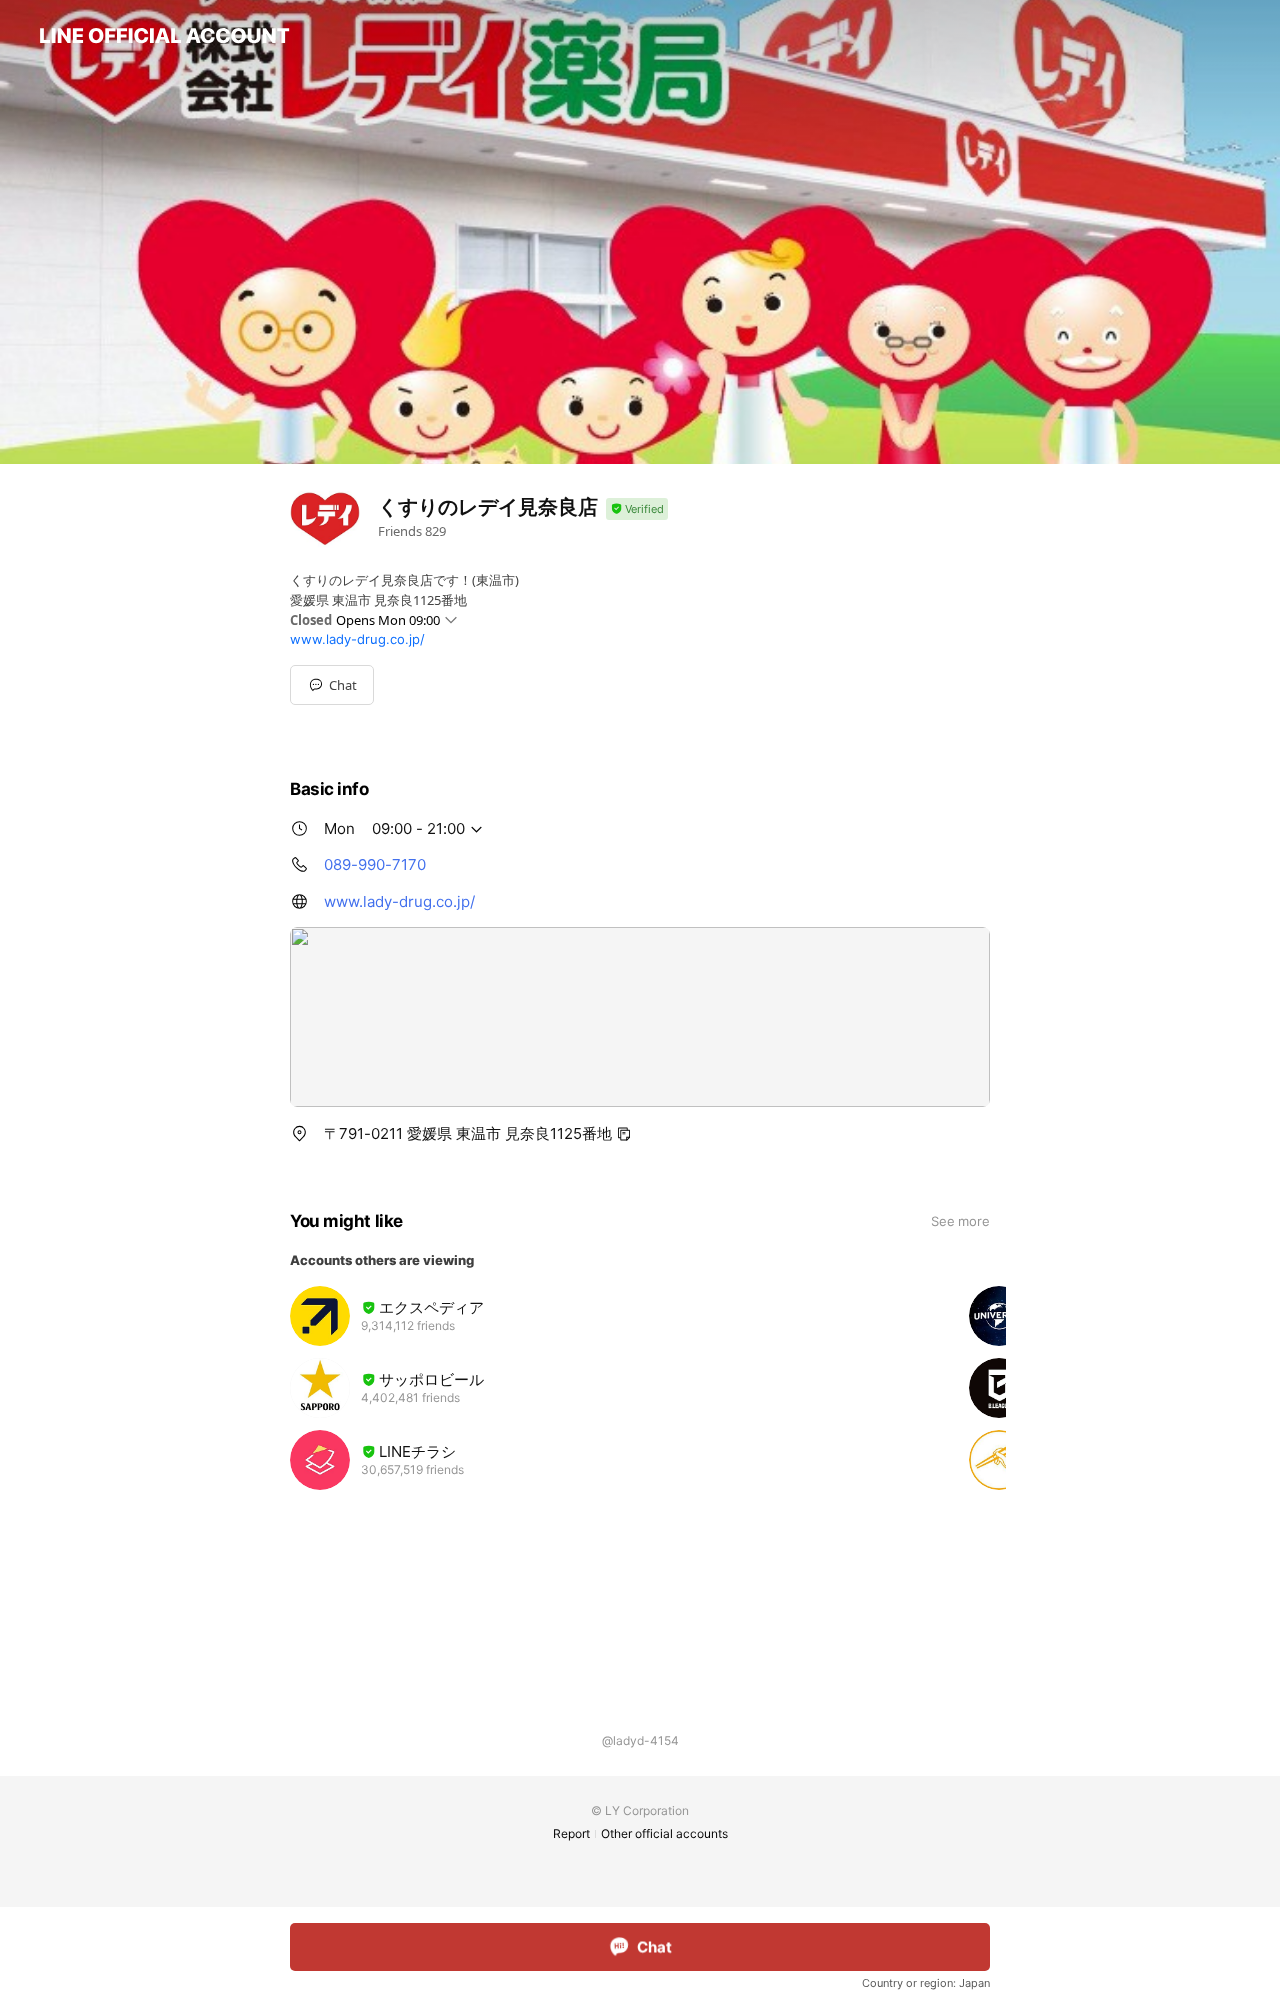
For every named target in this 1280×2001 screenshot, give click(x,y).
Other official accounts (664, 1833)
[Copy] (624, 1134)
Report (571, 1833)
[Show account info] (637, 509)
